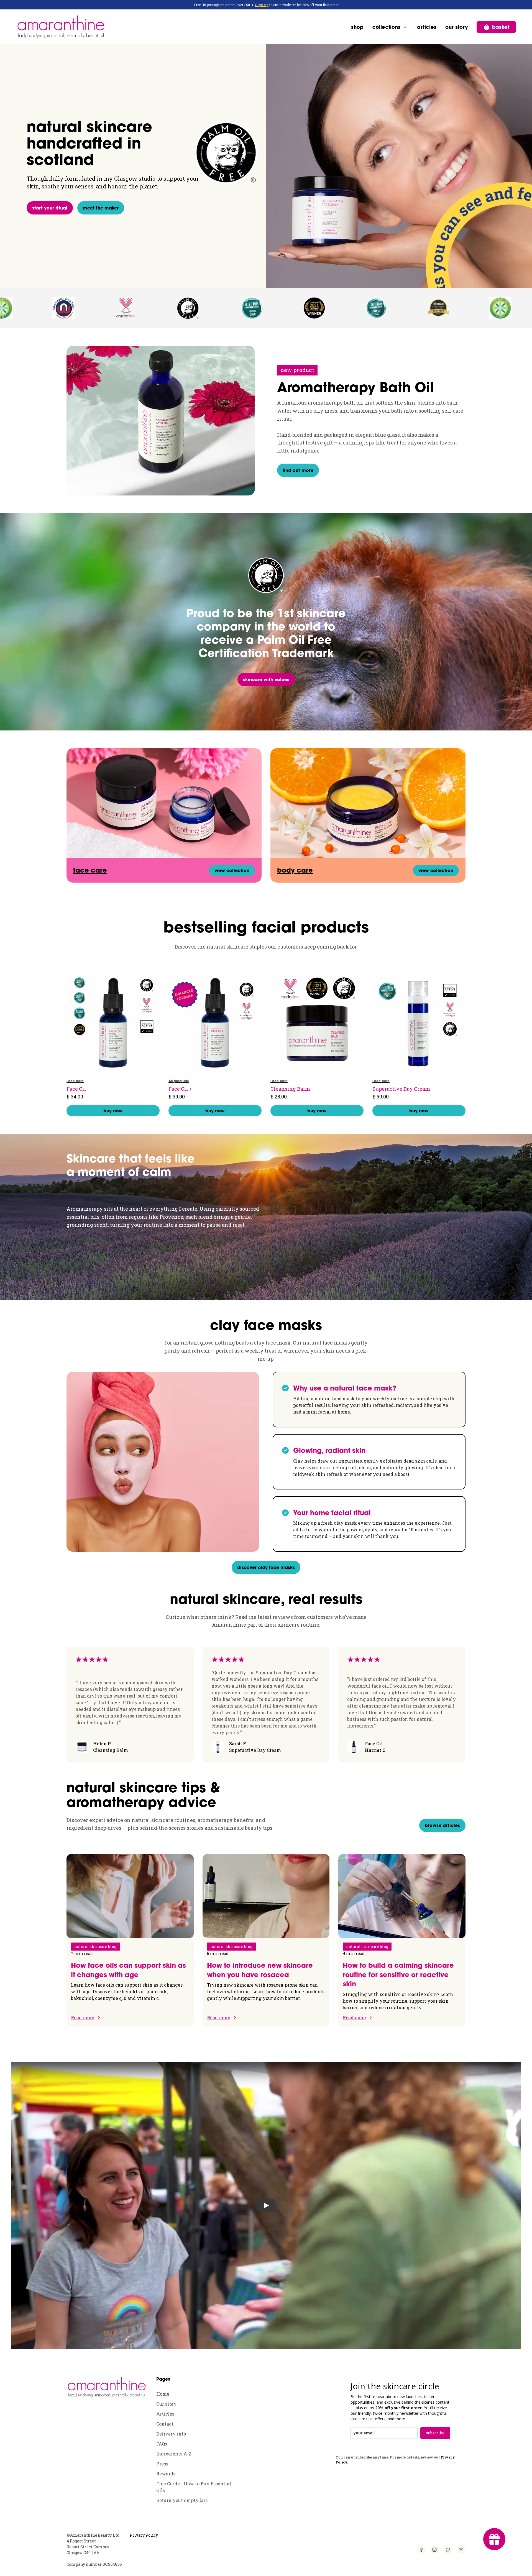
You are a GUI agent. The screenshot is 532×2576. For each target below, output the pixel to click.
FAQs (162, 2444)
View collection (232, 870)
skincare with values (266, 679)
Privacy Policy (144, 2535)
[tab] (369, 1400)
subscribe (435, 2433)
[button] (390, 27)
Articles (165, 2414)
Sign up (262, 5)
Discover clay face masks (266, 1567)
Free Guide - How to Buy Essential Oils (194, 2487)
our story (456, 27)
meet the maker (101, 208)
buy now (113, 1111)
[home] (61, 27)
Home (163, 2394)
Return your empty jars (182, 2500)
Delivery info (171, 2434)
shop (357, 27)
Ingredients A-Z (174, 2454)
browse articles (442, 1825)
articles (427, 27)
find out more (298, 470)
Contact (165, 2424)
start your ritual (50, 208)
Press (162, 2464)
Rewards (166, 2474)
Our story (167, 2404)
